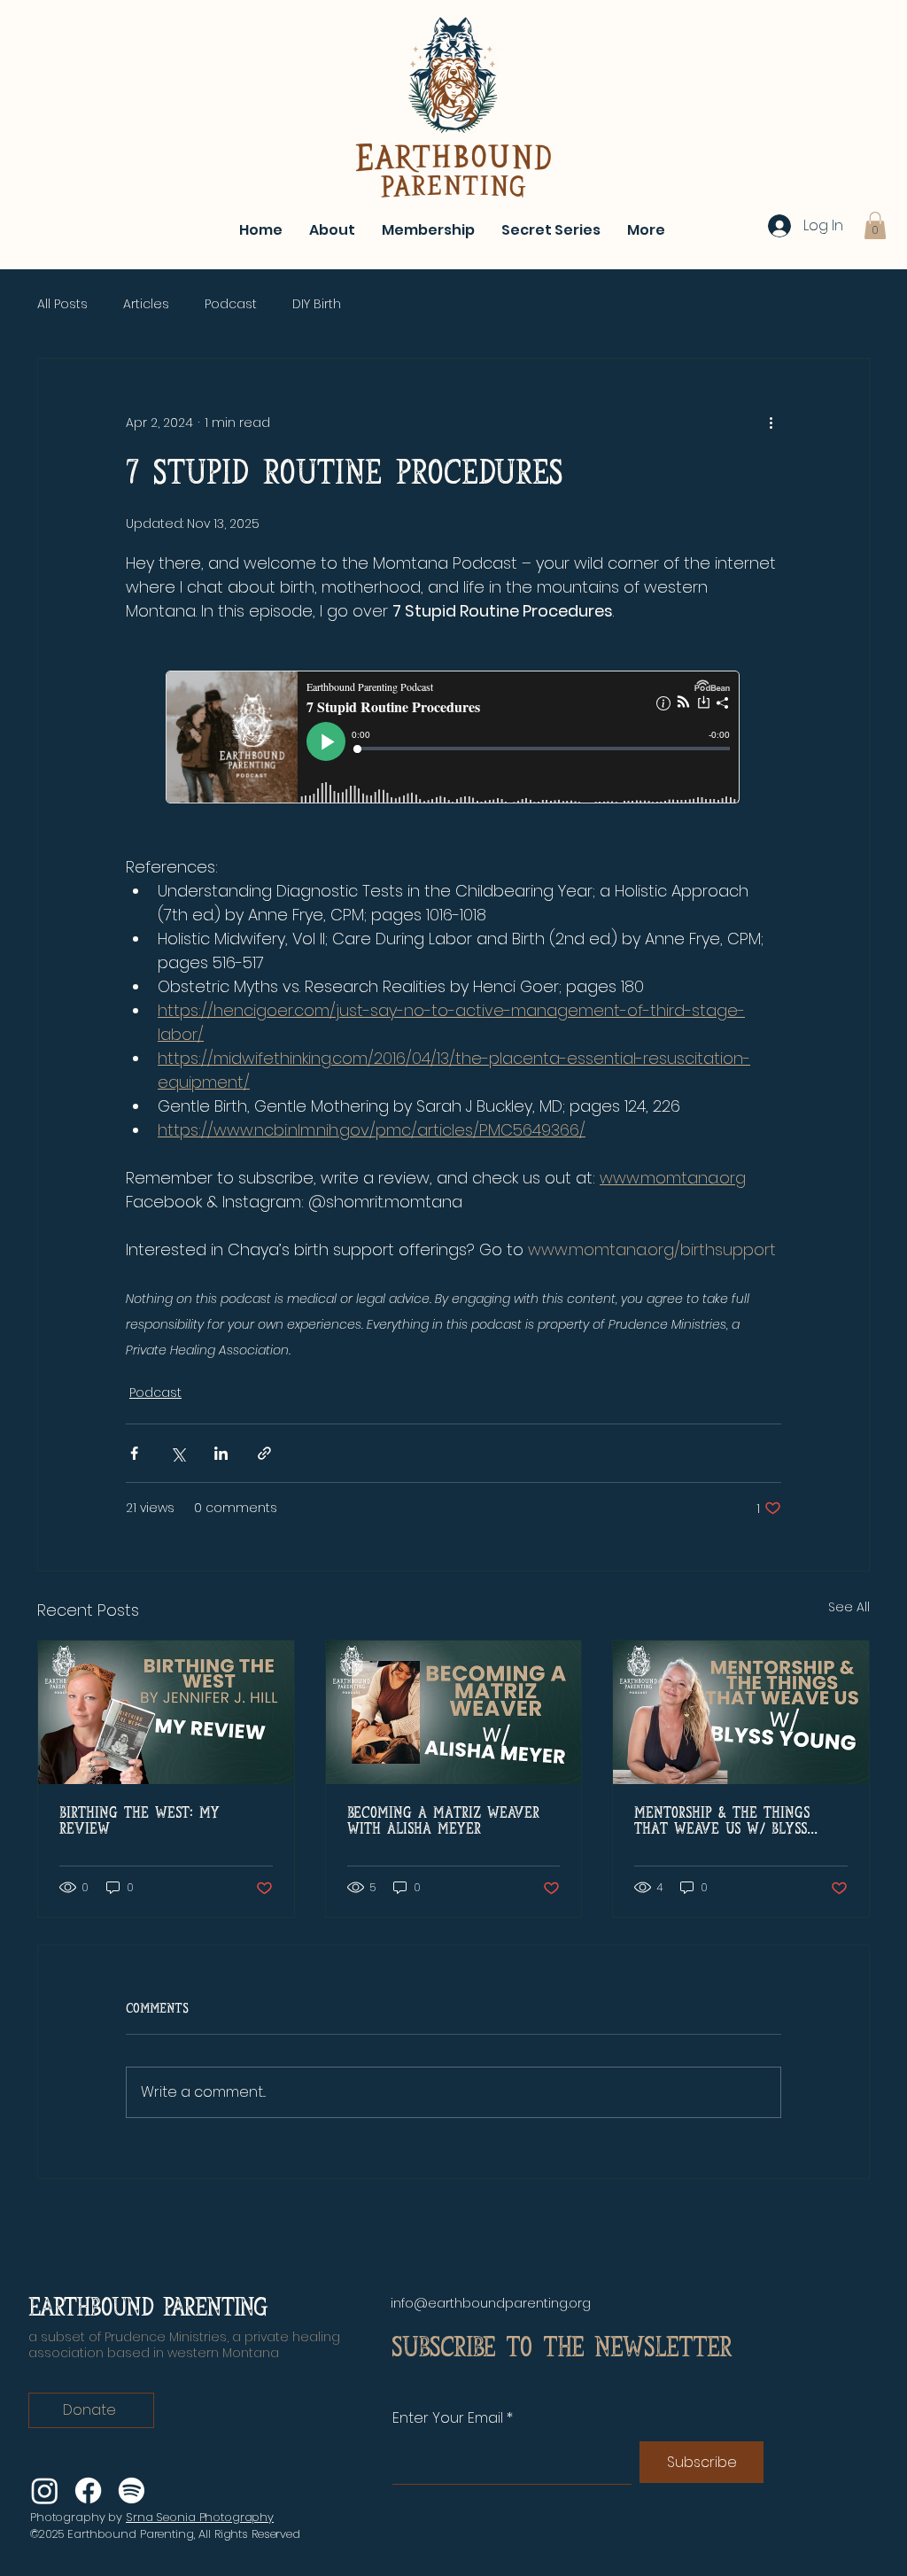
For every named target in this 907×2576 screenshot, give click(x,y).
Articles (146, 304)
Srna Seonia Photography (200, 2517)
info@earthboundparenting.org (491, 2303)
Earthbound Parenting (148, 2308)
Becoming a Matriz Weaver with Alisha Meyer (443, 1821)
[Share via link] (264, 1453)
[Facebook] (88, 2491)
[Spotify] (132, 2491)
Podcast (231, 304)
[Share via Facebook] (134, 1453)
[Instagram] (45, 2491)
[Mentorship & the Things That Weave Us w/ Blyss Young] (741, 1712)
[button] (875, 225)
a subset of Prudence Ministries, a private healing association (184, 2345)
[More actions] (771, 423)
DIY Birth (317, 304)
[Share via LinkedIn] (221, 1453)
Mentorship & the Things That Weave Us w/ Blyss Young (722, 1821)
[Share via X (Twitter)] (178, 1453)
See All (849, 1607)
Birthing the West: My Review (140, 1821)
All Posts (62, 304)
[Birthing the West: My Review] (166, 1712)
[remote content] (453, 739)
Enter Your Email (448, 2418)
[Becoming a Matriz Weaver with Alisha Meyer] (454, 1712)
